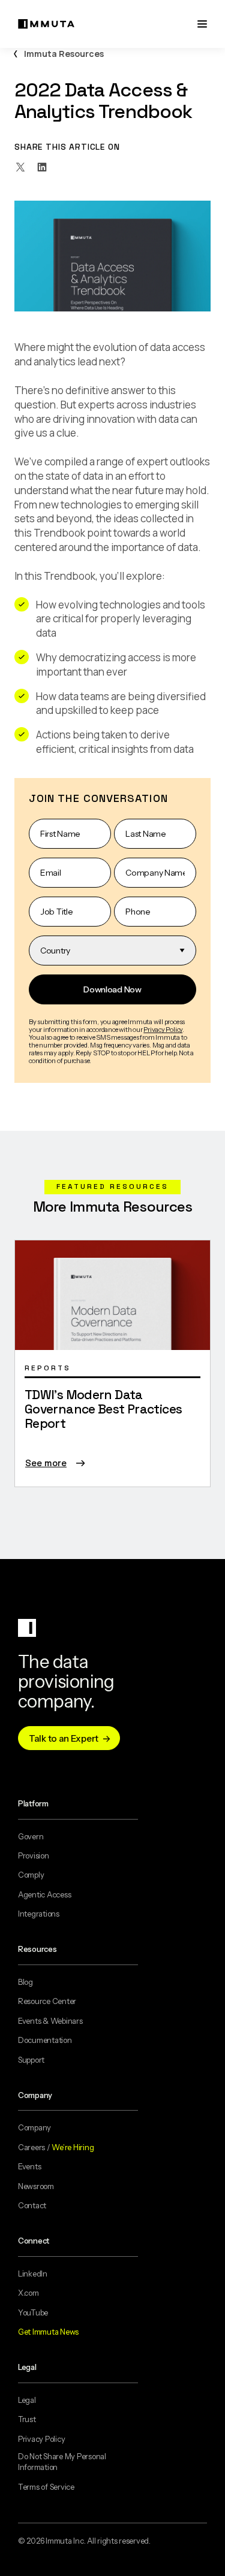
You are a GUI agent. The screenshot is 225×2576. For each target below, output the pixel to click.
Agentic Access (44, 1894)
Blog (25, 1982)
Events (29, 2166)
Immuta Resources (64, 54)
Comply (31, 1875)
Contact (32, 2205)
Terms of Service (46, 2487)
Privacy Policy (41, 2439)
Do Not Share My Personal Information (62, 2462)
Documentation (45, 2040)
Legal (27, 2400)
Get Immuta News (48, 2332)
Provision (34, 1855)
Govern (31, 1836)
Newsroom (36, 2186)
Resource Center (47, 2001)
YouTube (33, 2312)
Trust (27, 2419)
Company (34, 2127)
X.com (28, 2293)
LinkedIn (33, 2274)
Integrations (39, 1914)
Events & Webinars (50, 2021)
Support (31, 2060)
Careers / (56, 2147)
